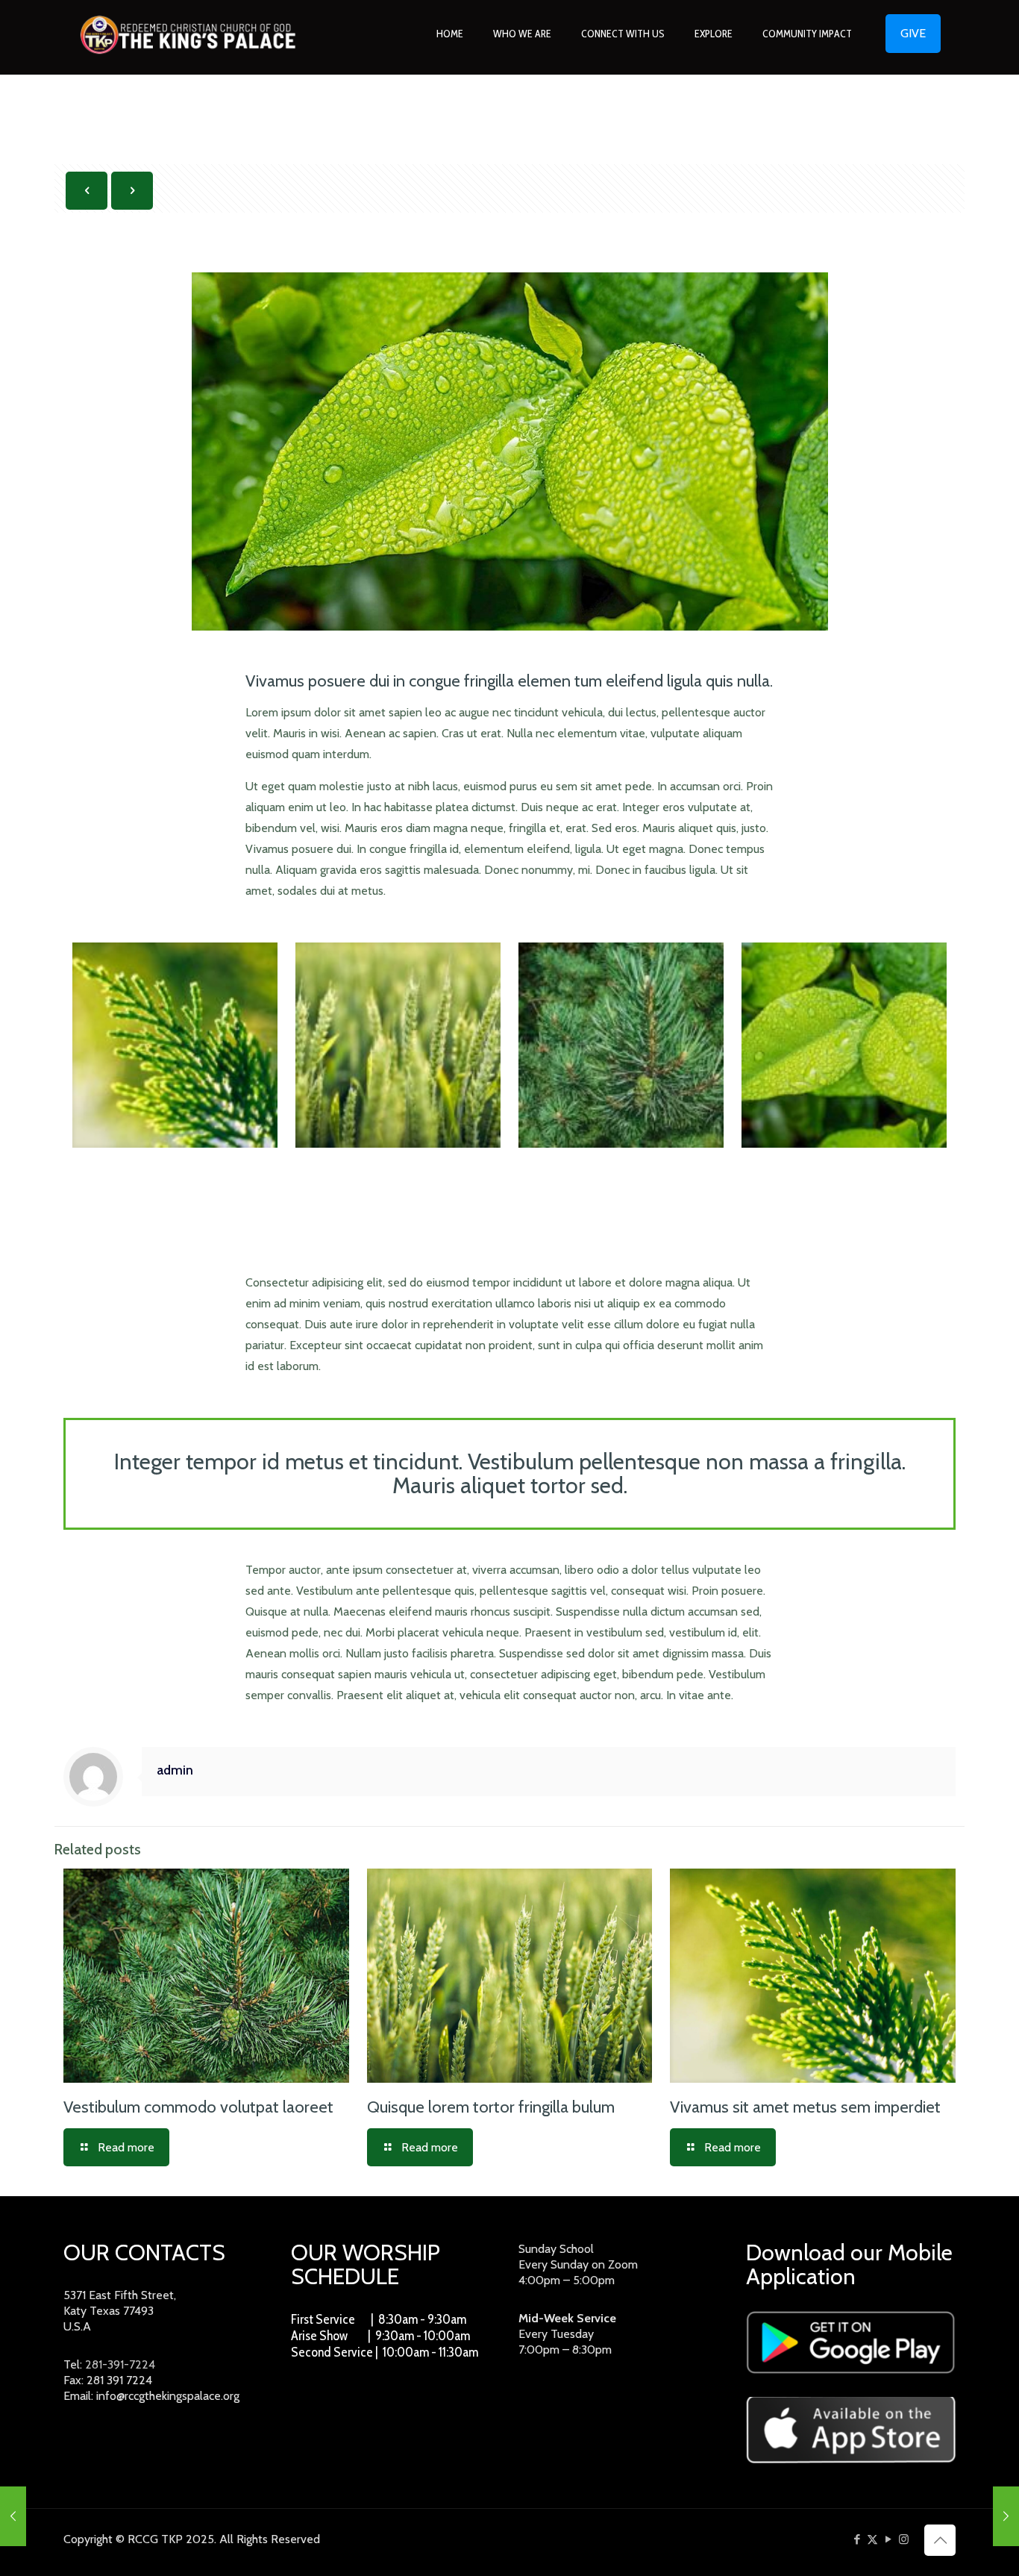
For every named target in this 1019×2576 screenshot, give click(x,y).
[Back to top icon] (940, 2540)
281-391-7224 (120, 2364)
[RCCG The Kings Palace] (188, 34)
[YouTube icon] (888, 2539)
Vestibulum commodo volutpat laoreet (198, 2107)
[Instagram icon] (904, 2539)
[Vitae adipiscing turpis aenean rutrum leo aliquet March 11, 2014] (13, 2516)
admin (175, 1770)
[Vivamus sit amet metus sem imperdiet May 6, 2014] (1006, 2516)
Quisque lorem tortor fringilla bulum (491, 2107)
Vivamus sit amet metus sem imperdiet (805, 2107)
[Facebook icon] (857, 2539)
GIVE (913, 33)
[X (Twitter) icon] (872, 2539)
